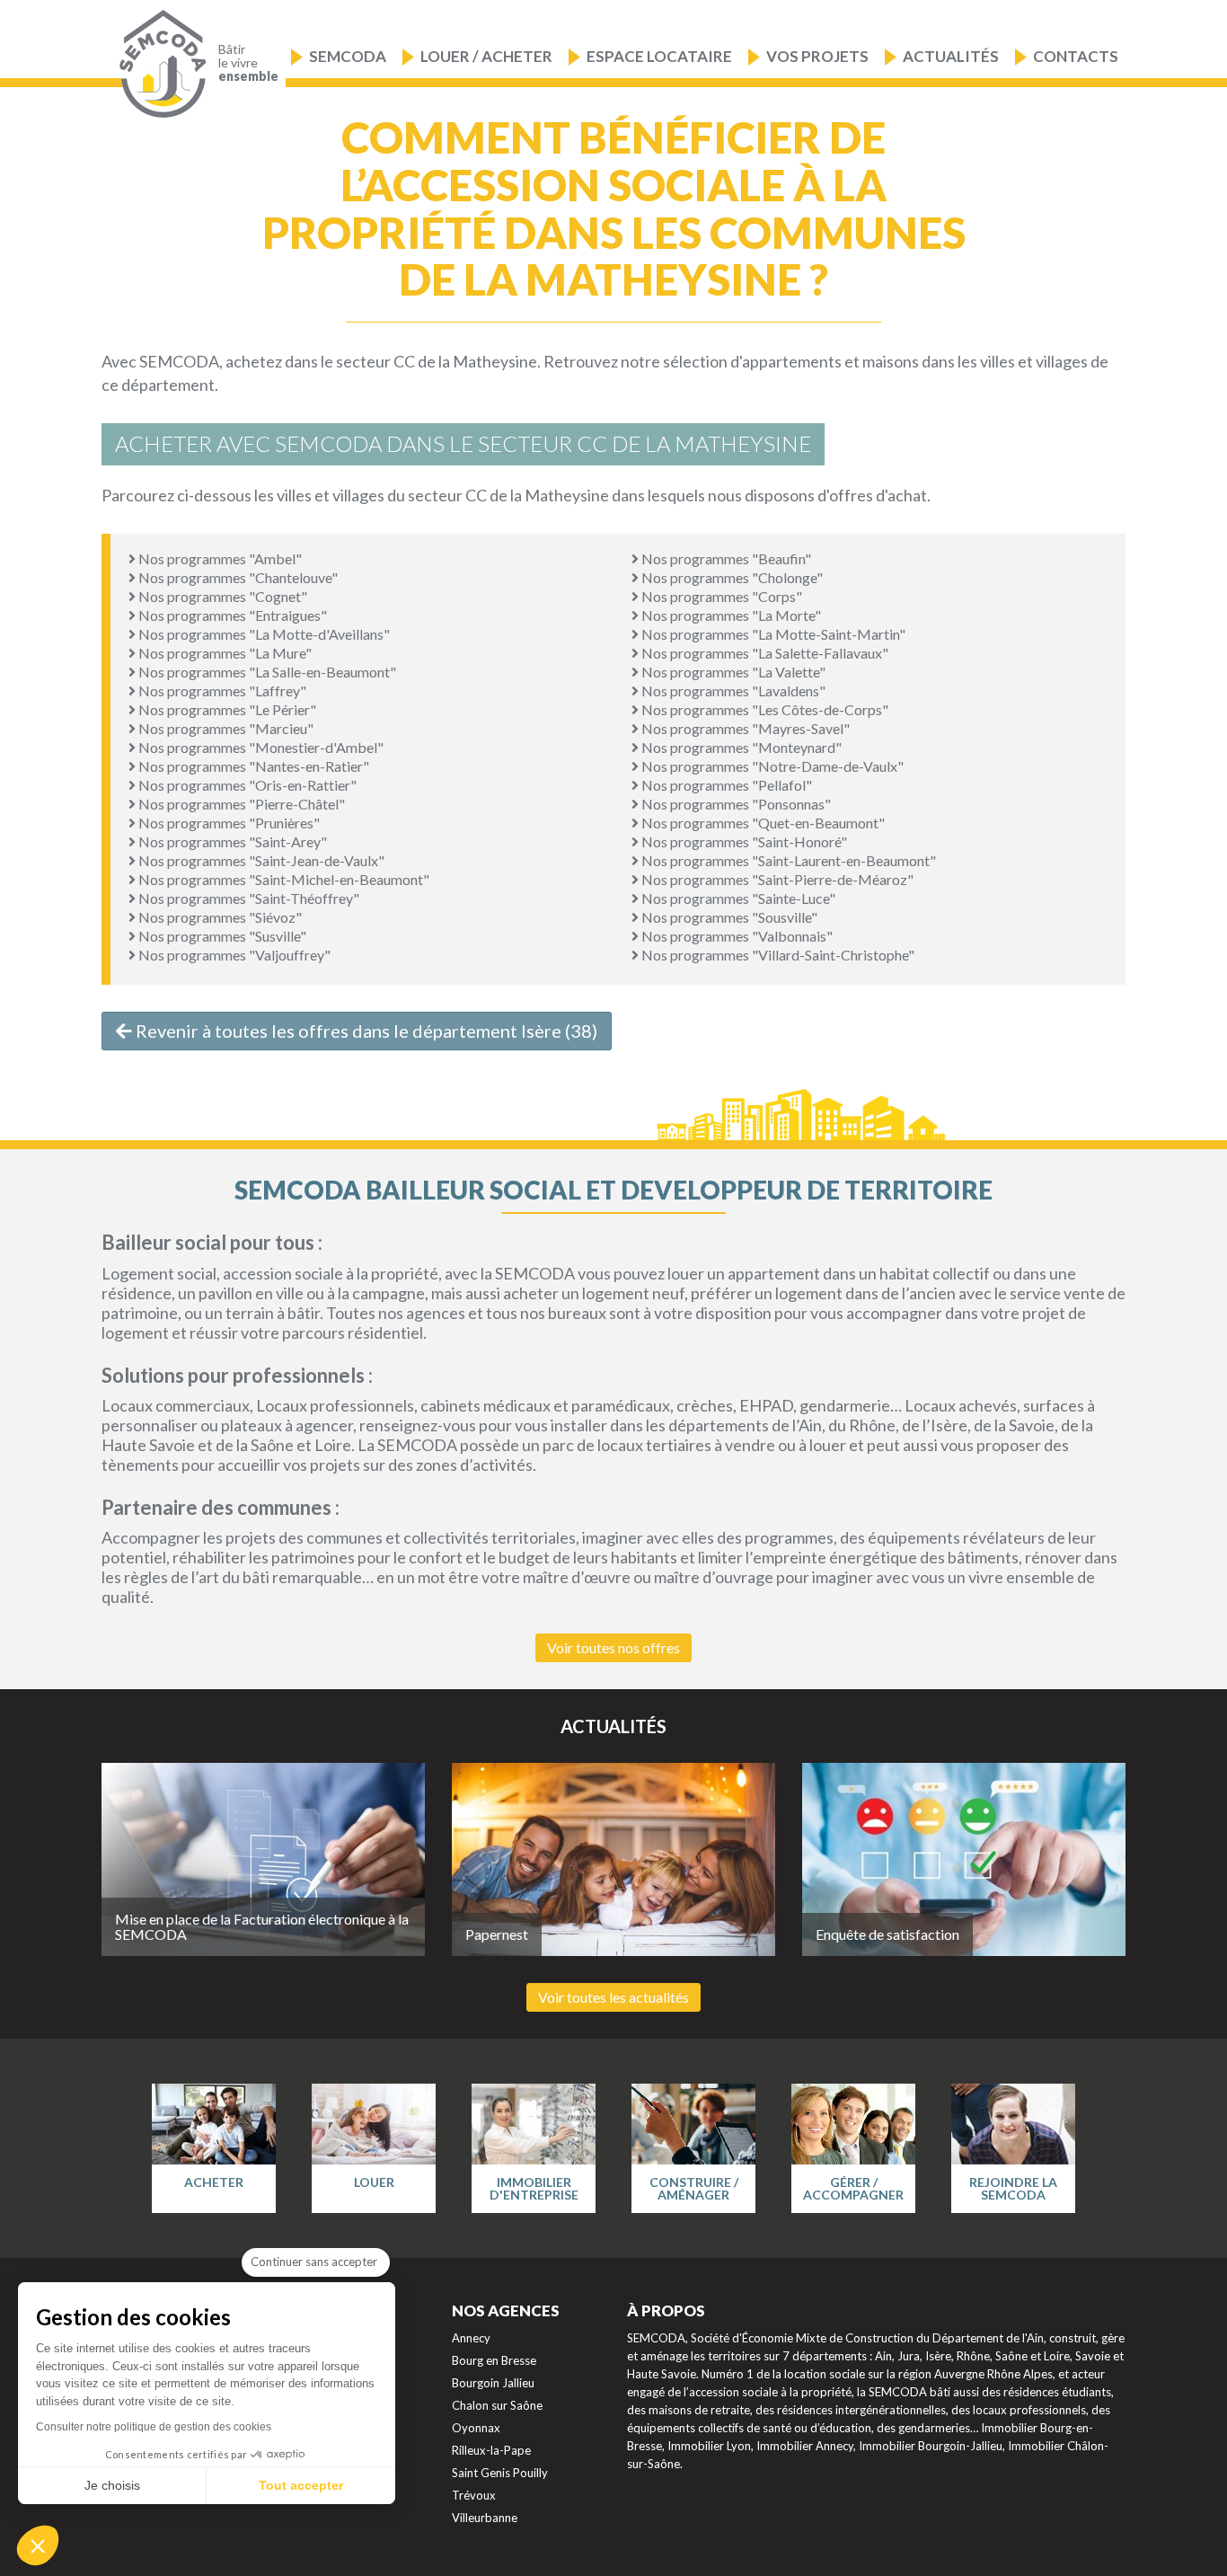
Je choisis (112, 2485)
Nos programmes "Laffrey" (221, 690)
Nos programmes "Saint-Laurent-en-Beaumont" (787, 860)
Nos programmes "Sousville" (728, 917)
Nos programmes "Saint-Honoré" (743, 841)
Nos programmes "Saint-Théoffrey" (247, 898)
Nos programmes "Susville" (221, 936)
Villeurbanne (485, 2518)
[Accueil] (159, 64)
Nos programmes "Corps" (720, 596)
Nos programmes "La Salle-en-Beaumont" (266, 672)
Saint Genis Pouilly (500, 2473)
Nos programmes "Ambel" (219, 558)
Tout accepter (301, 2485)
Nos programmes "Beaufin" (725, 558)
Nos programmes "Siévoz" (219, 917)
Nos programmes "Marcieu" (225, 728)
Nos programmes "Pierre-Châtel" (240, 804)
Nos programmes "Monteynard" (740, 747)
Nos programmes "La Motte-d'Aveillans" (263, 634)
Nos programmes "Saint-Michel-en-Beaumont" (282, 879)
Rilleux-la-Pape (491, 2450)
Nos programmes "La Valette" (732, 672)
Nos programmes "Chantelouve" (237, 577)
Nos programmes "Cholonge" (731, 577)
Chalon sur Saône (497, 2405)
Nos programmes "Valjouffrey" (233, 955)
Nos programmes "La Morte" (730, 615)
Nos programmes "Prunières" (228, 823)
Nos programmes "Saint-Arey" (231, 841)
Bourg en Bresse (494, 2360)
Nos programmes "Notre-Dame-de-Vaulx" (771, 766)
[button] (38, 2545)
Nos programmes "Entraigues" (231, 615)
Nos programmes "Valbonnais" (736, 936)
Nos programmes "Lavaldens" (732, 690)
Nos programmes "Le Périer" (226, 709)
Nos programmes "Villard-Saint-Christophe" (777, 955)
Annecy (471, 2338)
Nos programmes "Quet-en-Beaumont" (762, 823)
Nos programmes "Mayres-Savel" (744, 728)
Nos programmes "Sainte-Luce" (737, 898)
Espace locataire (659, 56)
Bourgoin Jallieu (493, 2383)
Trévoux (474, 2495)
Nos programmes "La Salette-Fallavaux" (764, 653)
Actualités (951, 56)
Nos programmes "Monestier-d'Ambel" (260, 747)
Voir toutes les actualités (613, 1997)
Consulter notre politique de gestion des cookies (154, 2427)
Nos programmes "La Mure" (224, 653)
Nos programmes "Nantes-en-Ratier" (252, 766)
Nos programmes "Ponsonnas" (735, 804)
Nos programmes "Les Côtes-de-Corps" (764, 709)
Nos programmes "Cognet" (221, 596)
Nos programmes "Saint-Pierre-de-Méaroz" (776, 879)
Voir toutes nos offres (613, 1647)
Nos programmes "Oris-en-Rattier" (246, 785)
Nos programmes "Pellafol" (725, 785)
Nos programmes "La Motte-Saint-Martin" (772, 634)
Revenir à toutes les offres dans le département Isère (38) (365, 1031)
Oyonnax (476, 2428)
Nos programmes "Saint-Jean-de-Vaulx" (260, 860)
